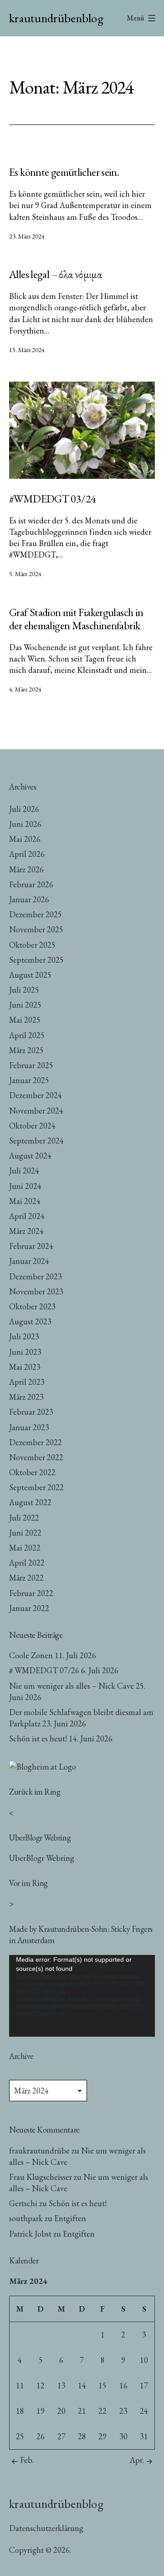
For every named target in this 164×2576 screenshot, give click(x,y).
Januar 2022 (29, 1608)
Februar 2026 (31, 884)
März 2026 (26, 869)
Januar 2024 (29, 1261)
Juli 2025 (24, 990)
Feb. (27, 2460)
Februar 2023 (31, 1412)
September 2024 (36, 1141)
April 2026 (27, 854)
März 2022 (26, 1578)
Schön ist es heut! (38, 1738)
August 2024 (30, 1156)
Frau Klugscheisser (41, 2177)
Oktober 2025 (32, 945)
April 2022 (27, 1563)
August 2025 (30, 975)
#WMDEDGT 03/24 (52, 499)
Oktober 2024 (32, 1126)
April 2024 (27, 1216)
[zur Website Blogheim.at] (43, 1765)
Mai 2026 (25, 839)
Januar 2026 (29, 899)
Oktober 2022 (32, 1472)
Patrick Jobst (30, 2234)
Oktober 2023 (32, 1306)
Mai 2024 (25, 1201)
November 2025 (36, 929)
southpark (26, 2218)
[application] (82, 1996)
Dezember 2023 (36, 1276)
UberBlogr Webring (42, 1858)
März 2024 (26, 1231)
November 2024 (36, 1111)
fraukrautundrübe (39, 2151)
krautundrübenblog (56, 18)
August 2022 (30, 1502)
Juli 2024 (24, 1171)
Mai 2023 (25, 1367)
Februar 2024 (31, 1246)
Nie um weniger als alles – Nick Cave (72, 1686)
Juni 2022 (25, 1533)
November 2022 (36, 1457)
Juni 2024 (25, 1186)
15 (102, 2385)
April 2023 (27, 1382)
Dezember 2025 (36, 914)
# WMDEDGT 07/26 (44, 1670)
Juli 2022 (24, 1518)
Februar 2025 (31, 1065)
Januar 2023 (29, 1427)
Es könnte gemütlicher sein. (64, 172)
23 (123, 2411)
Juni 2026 (25, 824)
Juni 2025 (25, 1005)
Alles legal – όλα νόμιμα (55, 274)
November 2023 (36, 1291)
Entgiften (70, 2218)
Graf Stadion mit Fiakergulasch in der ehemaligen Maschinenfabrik (76, 619)
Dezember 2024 (36, 1095)
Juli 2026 (24, 809)
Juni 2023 (25, 1352)
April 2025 (27, 1035)
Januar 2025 (29, 1080)
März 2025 (26, 1050)
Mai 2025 (25, 1020)
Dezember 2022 (36, 1442)
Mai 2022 (25, 1548)
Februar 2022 (31, 1593)
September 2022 (36, 1487)
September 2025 (36, 960)
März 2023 (26, 1397)
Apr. (137, 2460)
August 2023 (30, 1321)
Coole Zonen (31, 1655)
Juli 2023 (24, 1336)
